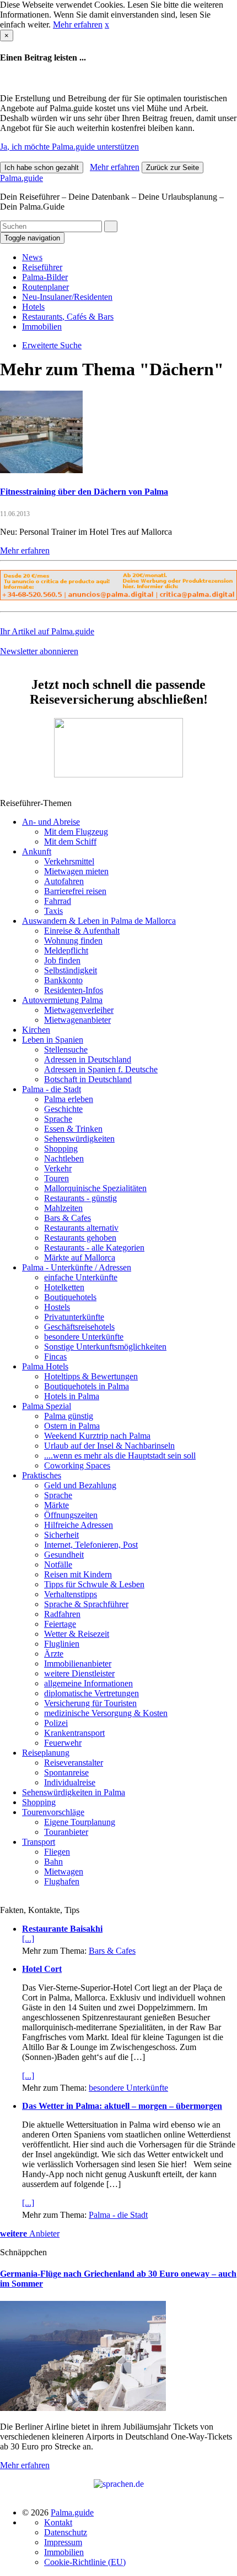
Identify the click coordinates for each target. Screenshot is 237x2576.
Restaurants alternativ (81, 1228)
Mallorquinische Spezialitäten (95, 1188)
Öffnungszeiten (71, 1515)
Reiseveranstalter (74, 1763)
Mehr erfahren (78, 24)
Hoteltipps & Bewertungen (91, 1376)
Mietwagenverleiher (79, 1010)
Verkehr (58, 1168)
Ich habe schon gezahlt (42, 168)
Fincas (55, 1356)
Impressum (63, 2542)
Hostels (57, 1307)
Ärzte (54, 1654)
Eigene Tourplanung (80, 1822)
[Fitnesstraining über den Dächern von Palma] (41, 470)
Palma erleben (69, 1099)
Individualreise (70, 1782)
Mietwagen (64, 1871)
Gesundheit (64, 1555)
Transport (39, 1842)
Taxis (53, 911)
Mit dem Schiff (70, 842)
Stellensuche (66, 1049)
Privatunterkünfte (74, 1317)
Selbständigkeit (71, 970)
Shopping (61, 1149)
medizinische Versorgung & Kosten (106, 1713)
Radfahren (62, 1614)
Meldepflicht (66, 950)
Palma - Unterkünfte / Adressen (77, 1267)
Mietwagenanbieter (77, 1020)
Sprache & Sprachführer (86, 1604)
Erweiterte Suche (52, 345)
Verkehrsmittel (69, 861)
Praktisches (42, 1475)
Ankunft (37, 851)
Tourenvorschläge (53, 1812)
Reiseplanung (46, 1753)
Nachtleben (64, 1158)
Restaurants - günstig (80, 1198)
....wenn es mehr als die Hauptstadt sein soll (120, 1456)
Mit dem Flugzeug (76, 832)
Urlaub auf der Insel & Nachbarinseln (109, 1446)
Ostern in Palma (72, 1426)
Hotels (33, 307)
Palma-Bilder (45, 277)
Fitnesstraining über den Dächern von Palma (84, 492)
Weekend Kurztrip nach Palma (97, 1436)
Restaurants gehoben (80, 1238)
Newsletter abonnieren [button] (39, 651)
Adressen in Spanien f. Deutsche (101, 1069)
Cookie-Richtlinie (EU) (85, 2562)
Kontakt (58, 2522)
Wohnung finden (73, 941)
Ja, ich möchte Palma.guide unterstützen (69, 147)
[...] (28, 1939)
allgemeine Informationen (88, 1683)
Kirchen (36, 1030)
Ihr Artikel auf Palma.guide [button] (47, 631)
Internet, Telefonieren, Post (91, 1545)
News (32, 257)
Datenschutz (66, 2532)
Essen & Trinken (73, 1129)
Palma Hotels (45, 1366)
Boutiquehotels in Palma (87, 1386)
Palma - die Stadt (52, 1089)
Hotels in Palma (72, 1396)
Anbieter (30, 2234)
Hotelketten (64, 1287)
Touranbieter (66, 1832)
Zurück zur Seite (173, 168)
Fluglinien (62, 1644)
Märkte (56, 1505)
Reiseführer (42, 267)
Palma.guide (21, 178)
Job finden (62, 960)
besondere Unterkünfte (84, 1337)
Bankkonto (63, 980)
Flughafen (62, 1881)
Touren (56, 1178)
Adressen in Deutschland (88, 1059)
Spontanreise (66, 1772)
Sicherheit (61, 1535)
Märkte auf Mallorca (80, 1257)
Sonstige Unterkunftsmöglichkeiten (105, 1347)
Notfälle (58, 1564)
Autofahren (64, 881)
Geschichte (63, 1109)
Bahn (53, 1862)
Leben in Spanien (53, 1040)
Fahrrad (58, 901)
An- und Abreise (51, 822)
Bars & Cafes (68, 1218)
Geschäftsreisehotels (79, 1327)
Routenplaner (45, 287)
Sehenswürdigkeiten (79, 1139)
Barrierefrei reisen (75, 891)
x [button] (107, 24)
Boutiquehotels (70, 1297)
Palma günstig (69, 1416)
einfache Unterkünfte (81, 1277)
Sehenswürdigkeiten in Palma (74, 1792)
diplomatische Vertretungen (91, 1693)
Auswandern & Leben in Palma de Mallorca (99, 921)
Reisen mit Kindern (78, 1574)
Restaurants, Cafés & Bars (68, 317)
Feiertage (60, 1624)
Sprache (58, 1119)
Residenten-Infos (74, 990)
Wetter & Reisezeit (77, 1634)
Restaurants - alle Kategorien (94, 1248)
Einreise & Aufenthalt (82, 931)
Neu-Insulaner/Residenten (67, 297)
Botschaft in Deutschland (88, 1079)
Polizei (56, 1723)
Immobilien (42, 327)
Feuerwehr (63, 1743)
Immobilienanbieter (78, 1664)
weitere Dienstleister (79, 1673)
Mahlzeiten (63, 1208)
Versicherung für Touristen (90, 1703)
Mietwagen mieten (76, 871)
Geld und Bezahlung (80, 1485)
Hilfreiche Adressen (79, 1525)
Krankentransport (74, 1733)
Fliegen (57, 1852)
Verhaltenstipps (71, 1594)
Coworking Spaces (77, 1465)
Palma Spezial (47, 1406)
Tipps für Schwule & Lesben (94, 1584)
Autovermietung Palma (62, 1000)
